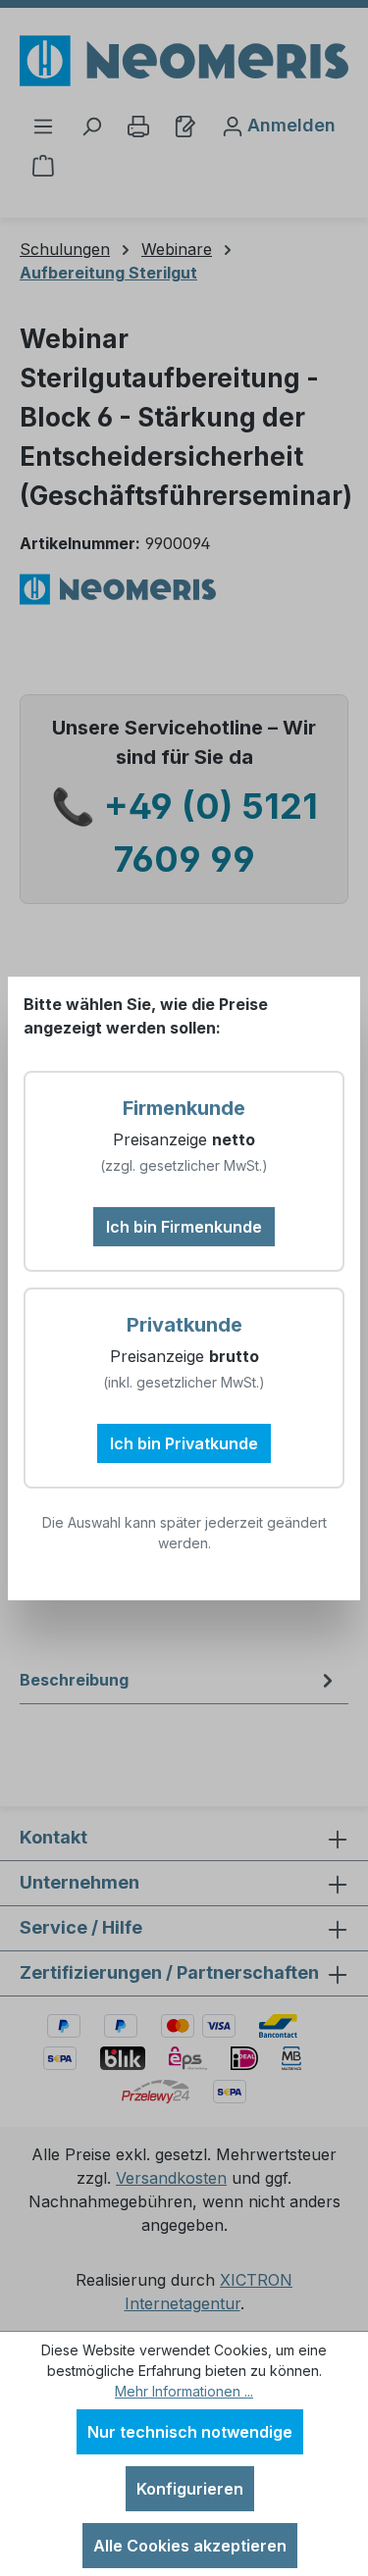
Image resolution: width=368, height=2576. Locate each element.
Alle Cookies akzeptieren (190, 2546)
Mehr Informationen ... (184, 2391)
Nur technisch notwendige (190, 2432)
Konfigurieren (190, 2489)
